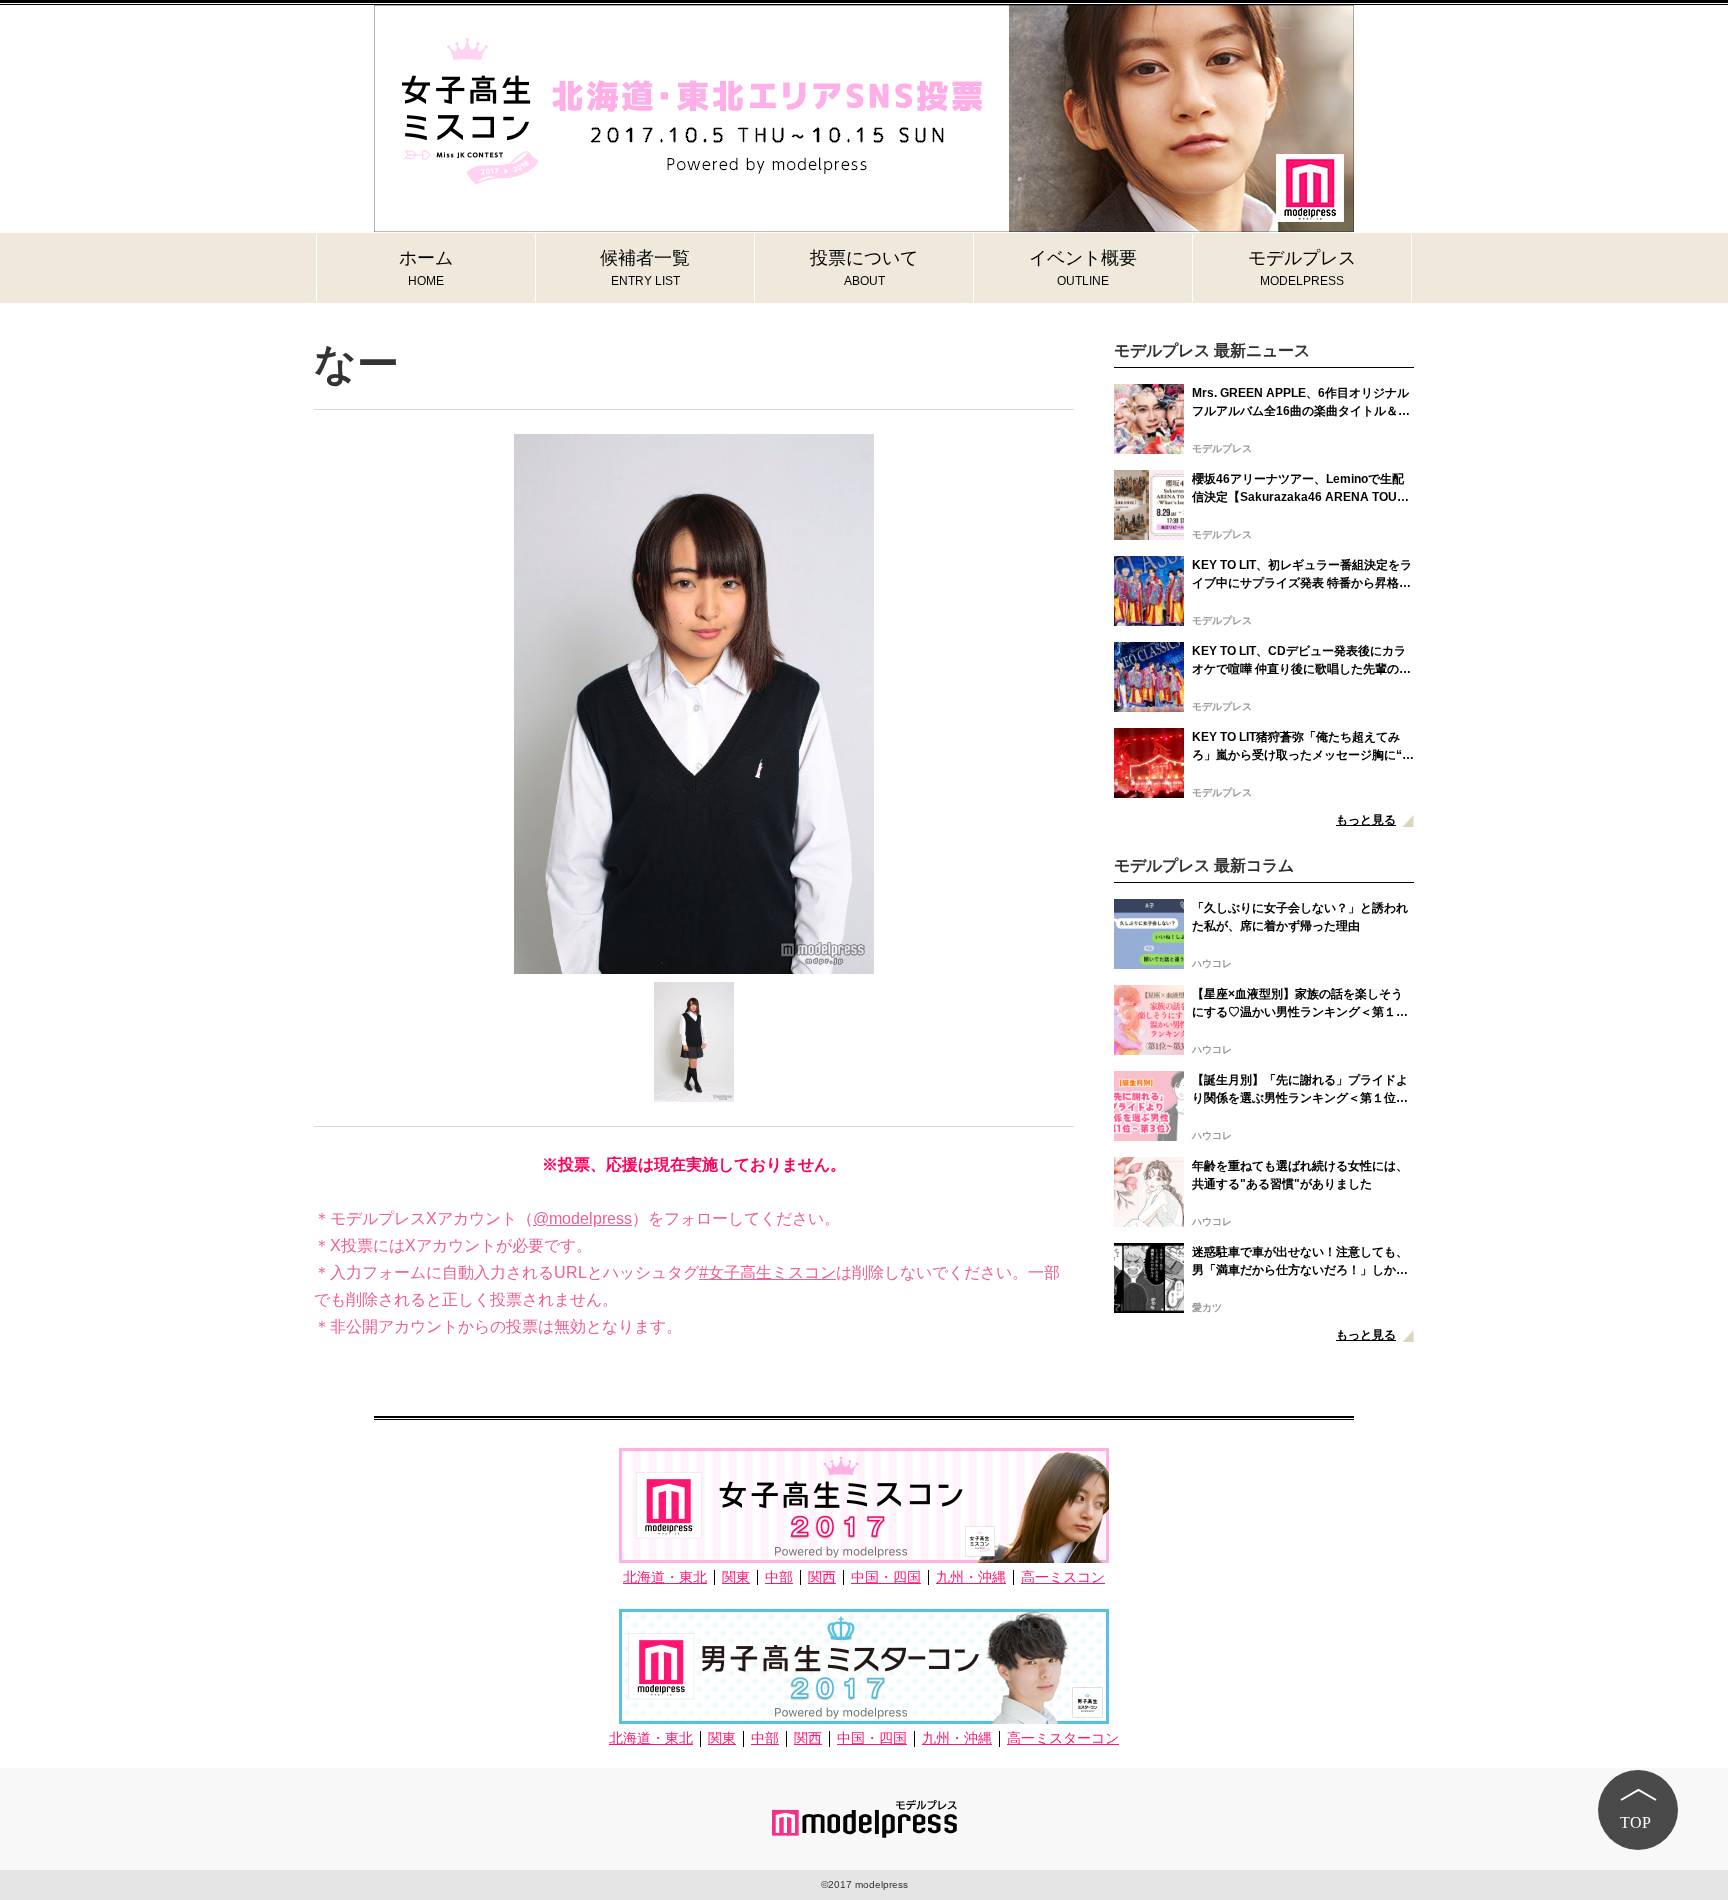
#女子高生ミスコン (767, 1272)
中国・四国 (886, 1577)
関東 (736, 1577)
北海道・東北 (665, 1577)
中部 (779, 1577)
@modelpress (582, 1218)
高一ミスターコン (1063, 1738)
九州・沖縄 (971, 1577)
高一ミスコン (1063, 1577)
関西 (822, 1577)
